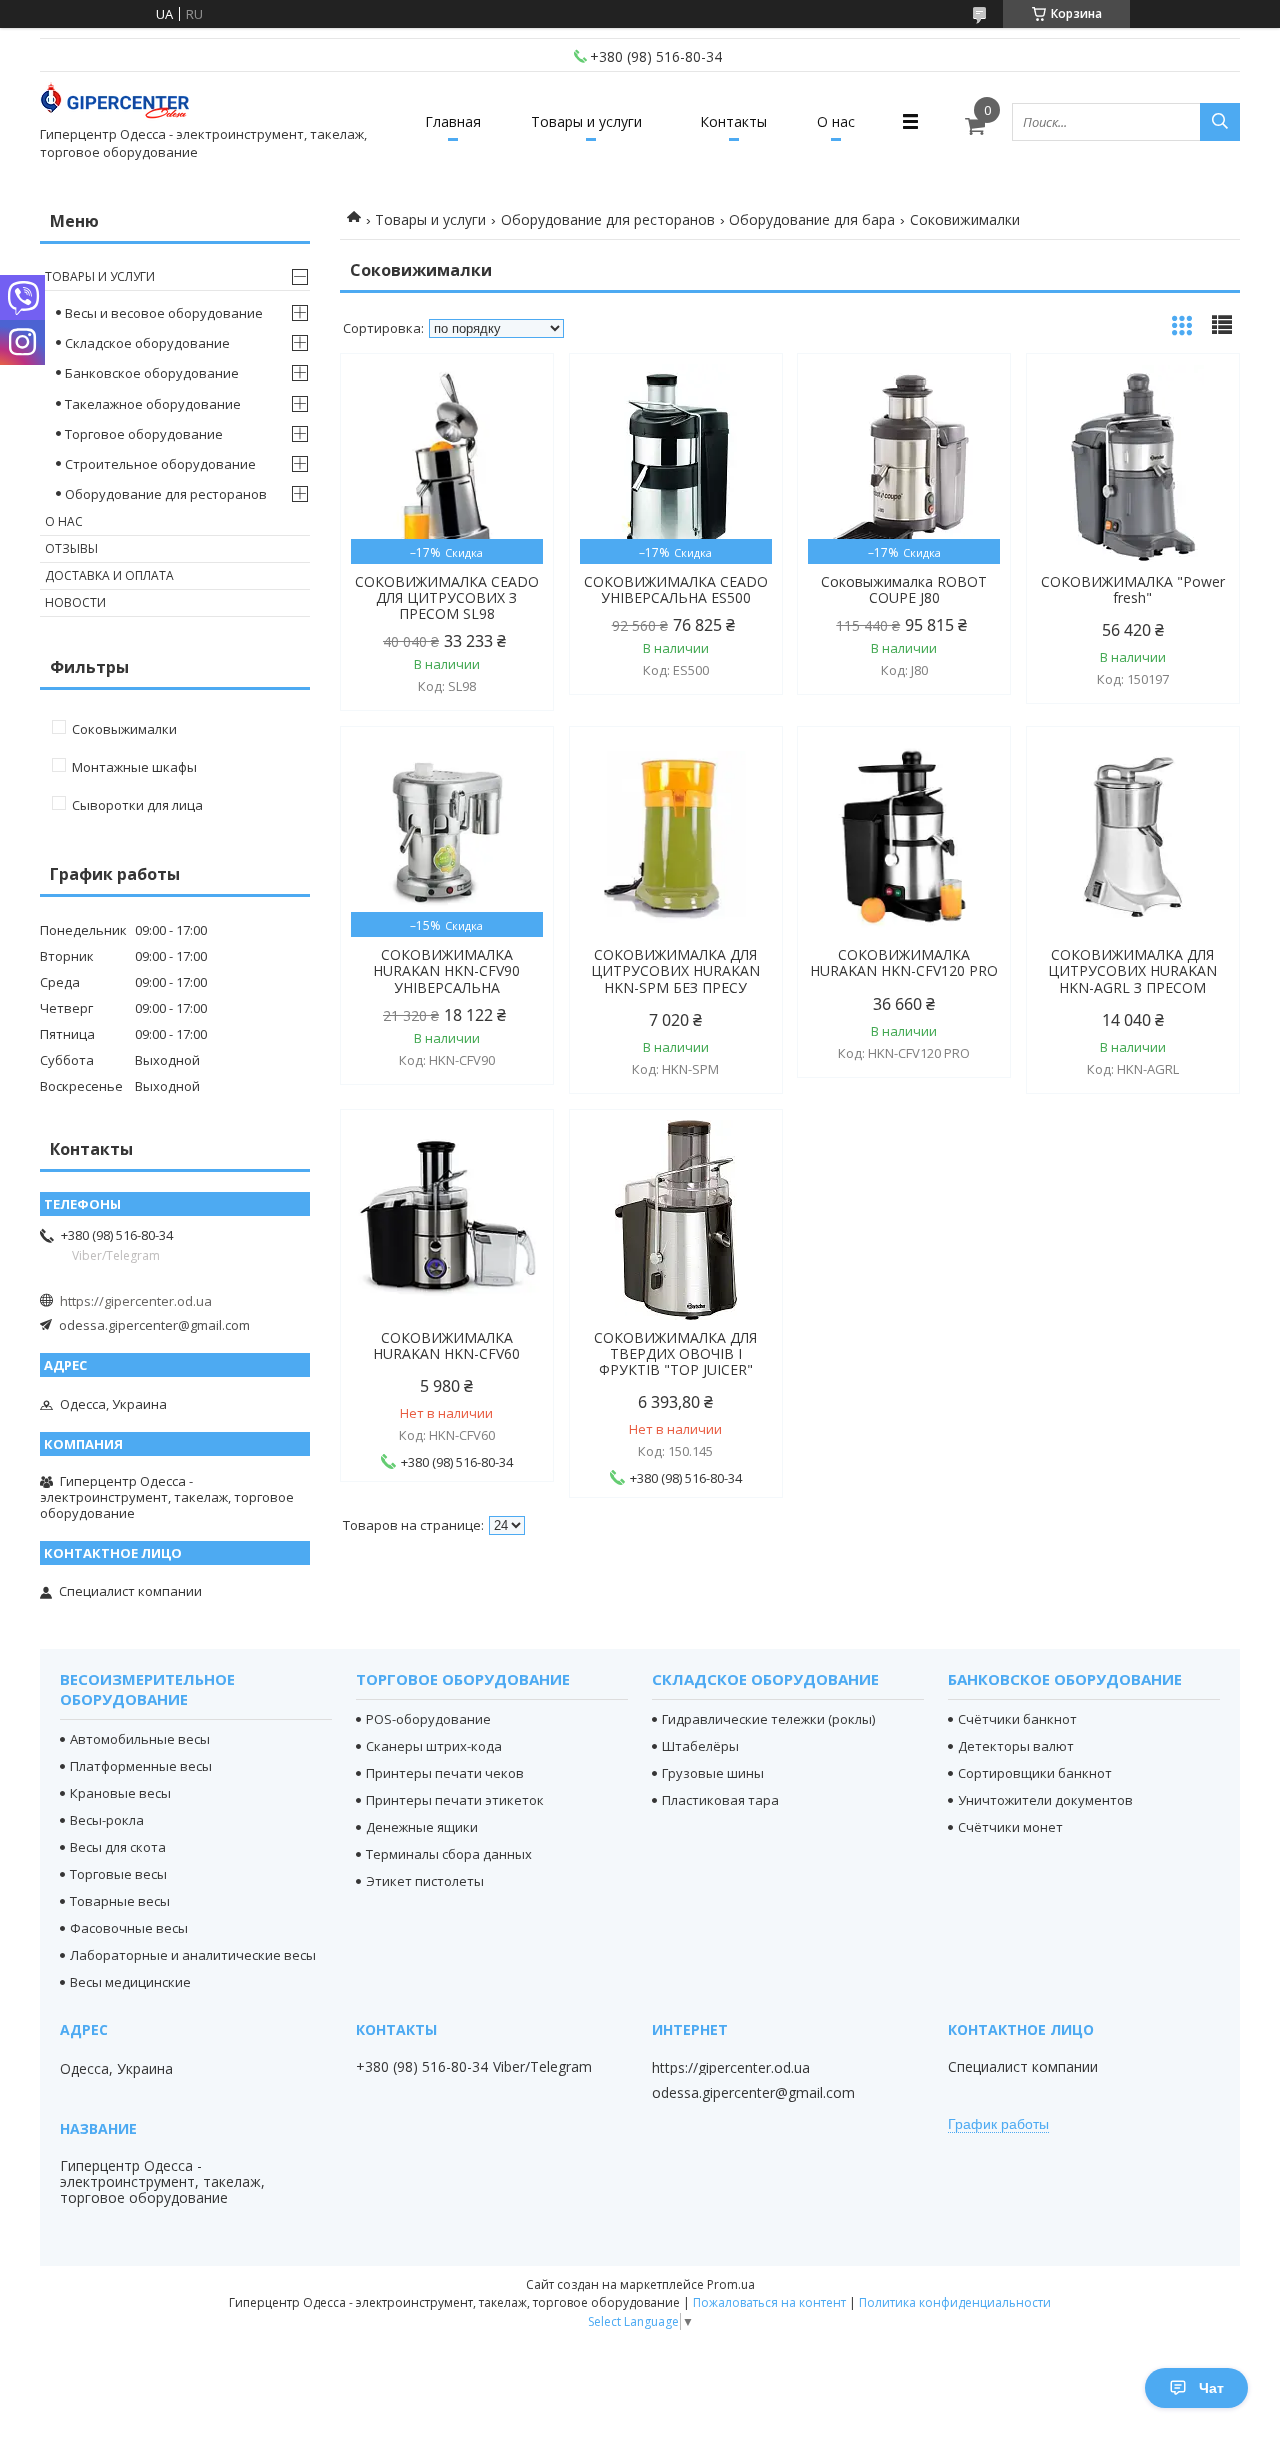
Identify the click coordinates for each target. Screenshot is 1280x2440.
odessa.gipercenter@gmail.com (154, 1325)
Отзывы (71, 548)
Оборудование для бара (812, 219)
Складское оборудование (147, 343)
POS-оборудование (428, 1719)
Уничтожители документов (1045, 1800)
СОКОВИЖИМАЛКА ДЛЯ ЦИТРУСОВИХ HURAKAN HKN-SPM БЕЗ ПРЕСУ (675, 971)
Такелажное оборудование (153, 404)
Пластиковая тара (720, 1800)
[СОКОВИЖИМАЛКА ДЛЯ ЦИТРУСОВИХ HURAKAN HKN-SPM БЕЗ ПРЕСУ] (676, 837)
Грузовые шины (713, 1773)
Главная (453, 121)
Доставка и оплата (109, 575)
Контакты (733, 121)
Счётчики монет (1010, 1827)
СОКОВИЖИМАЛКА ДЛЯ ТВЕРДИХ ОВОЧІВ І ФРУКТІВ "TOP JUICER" (675, 1354)
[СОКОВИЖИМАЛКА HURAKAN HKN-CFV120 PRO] (904, 837)
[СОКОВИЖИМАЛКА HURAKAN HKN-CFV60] (447, 1220)
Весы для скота (118, 1847)
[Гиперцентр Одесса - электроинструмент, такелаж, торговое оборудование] (115, 103)
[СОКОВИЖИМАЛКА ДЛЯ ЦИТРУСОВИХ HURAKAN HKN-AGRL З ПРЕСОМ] (1133, 837)
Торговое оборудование (144, 434)
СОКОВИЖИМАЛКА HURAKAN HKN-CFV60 (446, 1346)
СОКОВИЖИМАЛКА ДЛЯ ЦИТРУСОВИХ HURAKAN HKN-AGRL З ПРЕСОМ (1132, 971)
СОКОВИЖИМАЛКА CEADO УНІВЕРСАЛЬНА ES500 (676, 590)
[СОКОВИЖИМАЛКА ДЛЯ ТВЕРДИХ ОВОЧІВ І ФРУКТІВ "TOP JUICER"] (676, 1220)
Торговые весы (118, 1874)
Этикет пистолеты (425, 1881)
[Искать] (1220, 122)
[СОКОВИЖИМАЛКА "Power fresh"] (1133, 464)
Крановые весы (120, 1793)
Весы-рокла (107, 1820)
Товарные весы (120, 1901)
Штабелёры (700, 1746)
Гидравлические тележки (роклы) (768, 1719)
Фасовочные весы (129, 1928)
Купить (516, 404)
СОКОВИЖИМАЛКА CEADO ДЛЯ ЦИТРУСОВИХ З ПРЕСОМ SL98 (447, 598)
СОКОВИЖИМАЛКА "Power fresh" (1133, 590)
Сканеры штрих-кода (434, 1746)
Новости (75, 602)
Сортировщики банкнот (1035, 1773)
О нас (836, 121)
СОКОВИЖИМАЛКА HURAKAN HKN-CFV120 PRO (904, 963)
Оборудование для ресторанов (608, 219)
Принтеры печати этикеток (455, 1800)
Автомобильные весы (140, 1739)
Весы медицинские (130, 1982)
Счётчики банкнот (1017, 1719)
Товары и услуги (586, 121)
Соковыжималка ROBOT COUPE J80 (904, 590)
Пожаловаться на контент (769, 2302)
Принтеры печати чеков (445, 1773)
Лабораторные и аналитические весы (193, 1955)
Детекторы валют (1016, 1746)
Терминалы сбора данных (449, 1854)
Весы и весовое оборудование (164, 313)
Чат (1211, 2388)
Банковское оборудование (152, 373)
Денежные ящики (422, 1827)
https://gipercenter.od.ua (136, 1301)
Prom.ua (731, 2284)
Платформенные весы (141, 1766)
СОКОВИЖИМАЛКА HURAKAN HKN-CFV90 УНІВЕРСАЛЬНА (446, 971)
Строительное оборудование (160, 464)
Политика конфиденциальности (955, 2302)
